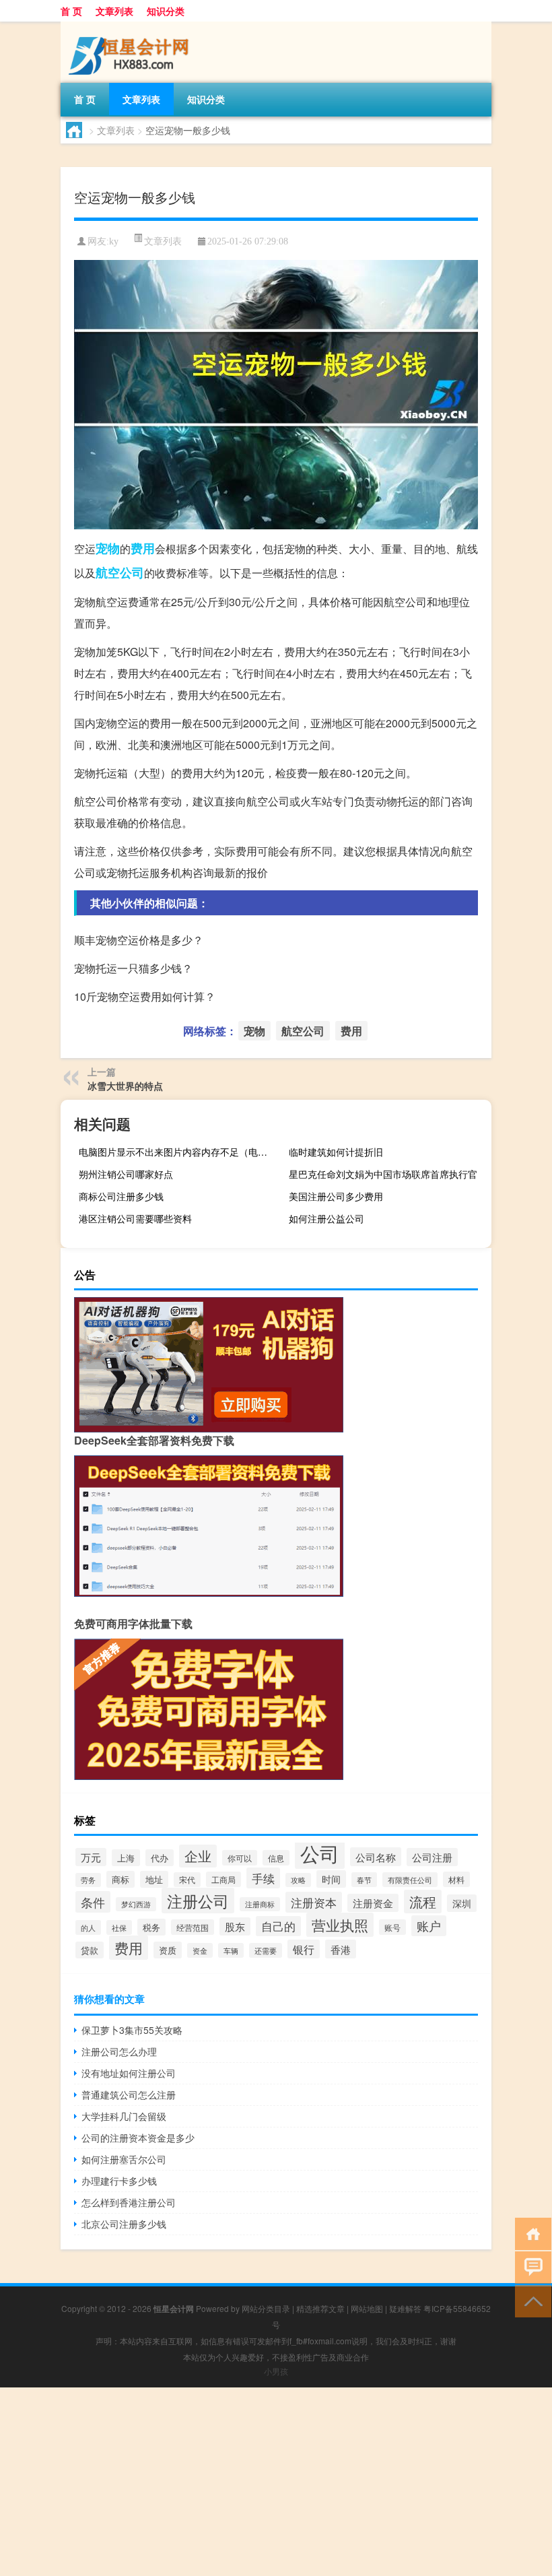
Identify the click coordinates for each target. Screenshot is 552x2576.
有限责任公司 (410, 1880)
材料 (456, 1879)
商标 (120, 1879)
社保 (119, 1927)
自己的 (278, 1926)
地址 (154, 1879)
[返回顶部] (530, 2300)
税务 (151, 1927)
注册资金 (373, 1903)
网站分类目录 (266, 2308)
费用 (143, 548)
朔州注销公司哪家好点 (126, 1174)
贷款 (90, 1950)
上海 (126, 1858)
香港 (341, 1949)
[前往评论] (530, 2267)
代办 (160, 1858)
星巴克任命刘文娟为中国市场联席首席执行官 (383, 1174)
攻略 (298, 1880)
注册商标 (260, 1904)
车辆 (231, 1950)
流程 (423, 1902)
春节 (364, 1880)
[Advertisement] (276, 2482)
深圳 (462, 1903)
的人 (88, 1927)
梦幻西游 (136, 1904)
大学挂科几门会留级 (124, 2116)
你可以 (240, 1858)
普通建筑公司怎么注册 (129, 2094)
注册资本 (314, 1902)
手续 (263, 1878)
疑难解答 (405, 2308)
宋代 (187, 1880)
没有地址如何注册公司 (129, 2073)
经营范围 (193, 1927)
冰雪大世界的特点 (125, 1086)
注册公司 (198, 1901)
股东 (235, 1926)
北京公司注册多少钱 (124, 2224)
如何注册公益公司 (326, 1218)
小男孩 (276, 2371)
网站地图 (367, 2308)
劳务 (88, 1880)
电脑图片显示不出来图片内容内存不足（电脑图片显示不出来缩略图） (178, 1152)
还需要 (266, 1950)
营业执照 (340, 1925)
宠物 (108, 548)
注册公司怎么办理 (119, 2051)
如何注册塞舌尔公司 (124, 2159)
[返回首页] (530, 2233)
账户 (429, 1926)
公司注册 (432, 1857)
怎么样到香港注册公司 (129, 2202)
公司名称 (376, 1857)
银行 (304, 1949)
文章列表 (114, 11)
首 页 (71, 11)
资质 (168, 1950)
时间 (331, 1879)
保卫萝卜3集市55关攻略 (132, 2030)
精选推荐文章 (320, 2308)
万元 (91, 1857)
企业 (198, 1856)
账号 (392, 1927)
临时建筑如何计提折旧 (336, 1152)
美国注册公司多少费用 (336, 1196)
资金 (200, 1950)
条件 (93, 1902)
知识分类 (166, 11)
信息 (276, 1858)
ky (114, 241)
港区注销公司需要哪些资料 (135, 1218)
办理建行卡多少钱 (119, 2181)
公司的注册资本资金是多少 (138, 2138)
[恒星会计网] (131, 26)
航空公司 (120, 572)
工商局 (223, 1879)
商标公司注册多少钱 (121, 1196)
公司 (320, 1853)
